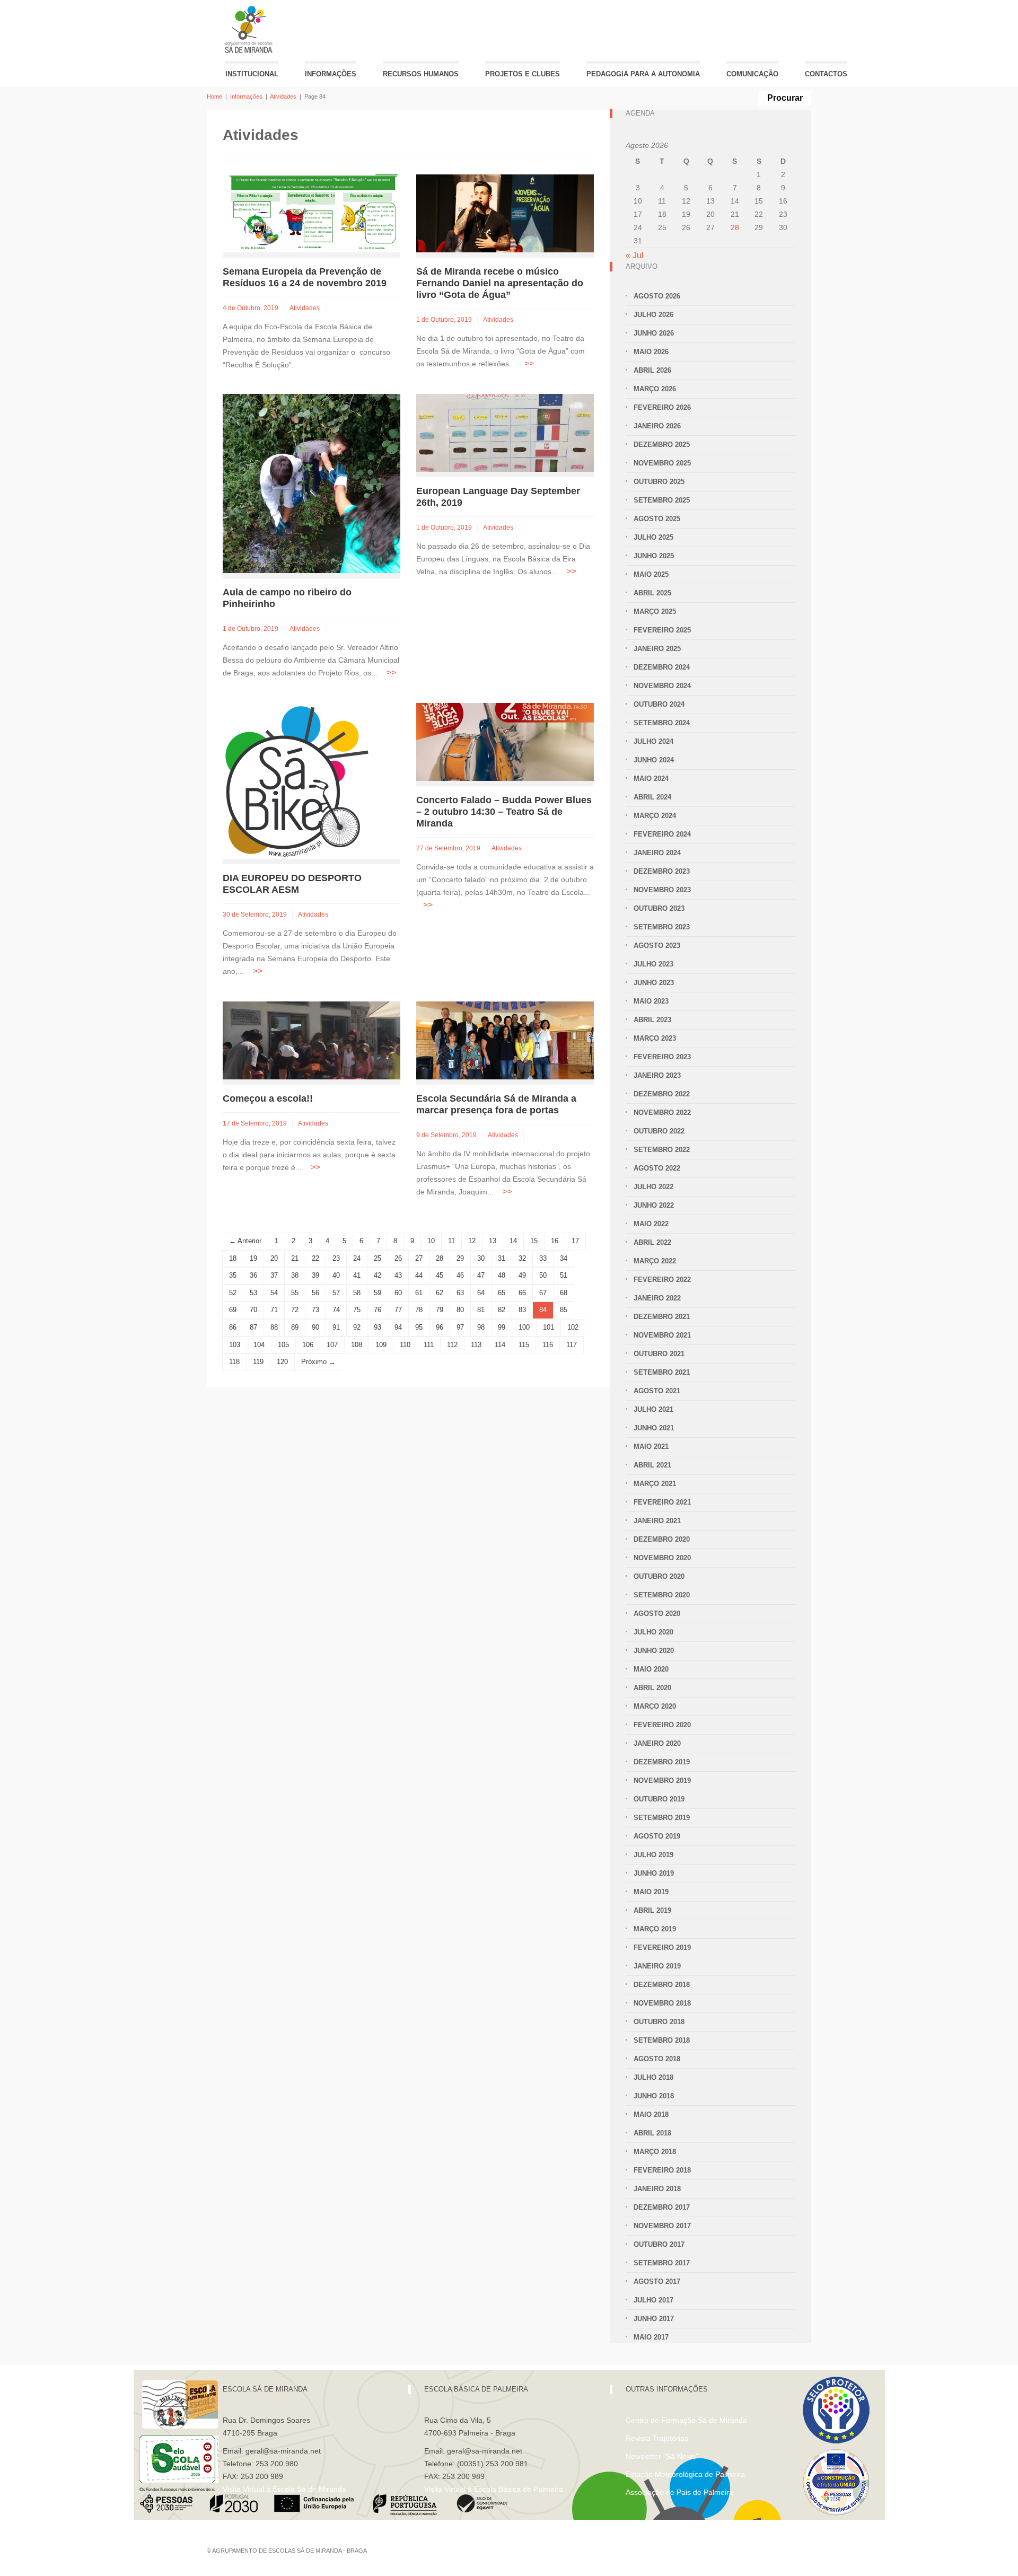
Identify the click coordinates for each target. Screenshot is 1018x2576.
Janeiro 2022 (657, 1298)
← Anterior (245, 1241)
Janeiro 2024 (657, 853)
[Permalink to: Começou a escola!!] (311, 1040)
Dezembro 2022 (662, 1094)
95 (419, 1327)
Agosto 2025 (657, 519)
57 (336, 1293)
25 (378, 1258)
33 (543, 1258)
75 (357, 1310)
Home (214, 96)
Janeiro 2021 (657, 1521)
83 (522, 1310)
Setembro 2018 (662, 2040)
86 (233, 1327)
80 (460, 1310)
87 (253, 1327)
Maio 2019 (651, 1892)
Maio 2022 (651, 1224)
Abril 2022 (652, 1242)
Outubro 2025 (659, 482)
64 (481, 1293)
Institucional (252, 74)
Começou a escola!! (268, 1098)
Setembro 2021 (662, 1372)
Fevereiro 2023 (662, 1057)
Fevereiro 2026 (662, 407)
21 (295, 1258)
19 (253, 1258)
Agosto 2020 (657, 1614)
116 (548, 1345)
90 (315, 1327)
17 (575, 1241)
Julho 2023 (653, 964)
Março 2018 (655, 2152)
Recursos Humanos (421, 74)
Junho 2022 (654, 1205)
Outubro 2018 (659, 2022)
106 (308, 1345)
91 (336, 1327)
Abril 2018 (652, 2133)
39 (315, 1275)
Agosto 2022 (657, 1168)
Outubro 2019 (659, 1799)
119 (258, 1362)
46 (460, 1275)
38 (295, 1275)
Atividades (283, 96)
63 (460, 1293)
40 (336, 1275)
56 (315, 1293)
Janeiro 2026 (657, 426)
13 (493, 1241)
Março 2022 (655, 1261)
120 (282, 1362)
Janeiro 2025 (657, 649)
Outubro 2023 (659, 908)
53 (253, 1293)
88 (274, 1327)
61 (419, 1293)
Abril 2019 (652, 1910)
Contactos (826, 74)
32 (522, 1258)
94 (398, 1327)
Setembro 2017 (662, 2263)
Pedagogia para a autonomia (643, 74)
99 (502, 1327)
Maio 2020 (651, 1669)
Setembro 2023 (662, 927)
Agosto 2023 (657, 946)
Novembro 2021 (662, 1335)
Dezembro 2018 (662, 1985)
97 (460, 1327)
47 (481, 1275)
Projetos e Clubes (523, 74)
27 (419, 1258)
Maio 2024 (651, 779)
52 (233, 1293)
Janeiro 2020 (657, 1743)
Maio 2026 (651, 352)
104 (259, 1345)
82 (502, 1310)
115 (524, 1345)
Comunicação (752, 74)
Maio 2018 (651, 2115)
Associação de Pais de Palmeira (679, 2492)
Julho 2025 (653, 537)
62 (440, 1293)
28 (440, 1258)
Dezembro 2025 (662, 445)
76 (378, 1310)
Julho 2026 (653, 315)
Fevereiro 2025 (662, 630)
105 (283, 1345)
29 (460, 1258)
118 (234, 1362)
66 (522, 1293)
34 (564, 1258)
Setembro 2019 (662, 1818)
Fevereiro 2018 (662, 2170)
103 (235, 1345)
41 (357, 1275)
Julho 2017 (653, 2300)
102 (573, 1327)
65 (502, 1293)
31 (502, 1258)
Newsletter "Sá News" (662, 2456)
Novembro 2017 (662, 2226)
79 (440, 1310)
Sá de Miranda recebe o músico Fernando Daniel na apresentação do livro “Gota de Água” (500, 283)
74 (336, 1310)
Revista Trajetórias (657, 2438)
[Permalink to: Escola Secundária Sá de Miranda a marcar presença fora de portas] (505, 1040)
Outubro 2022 (659, 1131)
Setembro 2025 (662, 500)
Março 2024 (655, 816)
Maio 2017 (651, 2337)
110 (405, 1345)
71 (274, 1310)
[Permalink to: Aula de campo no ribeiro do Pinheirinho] (311, 483)
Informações (331, 74)
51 (564, 1275)
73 (315, 1310)
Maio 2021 (651, 1447)
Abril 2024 (652, 797)
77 (398, 1310)
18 (233, 1258)
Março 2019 (655, 1929)
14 (513, 1241)
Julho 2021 (653, 1409)
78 (419, 1310)
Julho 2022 (653, 1187)
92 (357, 1327)
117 (572, 1345)
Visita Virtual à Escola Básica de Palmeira (494, 2489)
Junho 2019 (654, 1873)
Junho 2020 (654, 1651)
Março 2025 (655, 612)
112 (452, 1345)
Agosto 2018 (657, 2059)
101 (549, 1327)
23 (336, 1258)
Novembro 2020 (662, 1558)
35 (233, 1275)
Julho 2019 (653, 1855)
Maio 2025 (651, 574)
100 (524, 1327)
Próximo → (318, 1362)
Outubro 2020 (659, 1576)
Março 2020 (655, 1706)
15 (534, 1241)
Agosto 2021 (657, 1391)
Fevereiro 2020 (662, 1725)
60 (398, 1293)
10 (431, 1241)
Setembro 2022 (662, 1150)
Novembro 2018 (662, 2003)
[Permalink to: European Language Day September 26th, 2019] (505, 432)
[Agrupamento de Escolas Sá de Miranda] (250, 29)
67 (543, 1293)
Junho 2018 (654, 2096)
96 (440, 1327)
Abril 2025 (652, 593)
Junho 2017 (654, 2319)
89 (295, 1327)
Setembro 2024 (662, 723)
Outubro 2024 (659, 704)
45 (440, 1275)
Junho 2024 (654, 760)
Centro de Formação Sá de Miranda (686, 2420)
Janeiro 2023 (657, 1075)
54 (274, 1293)
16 (555, 1241)
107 (332, 1345)
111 (429, 1345)
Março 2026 (655, 389)
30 (481, 1258)
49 (522, 1275)
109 (381, 1345)
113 (476, 1345)
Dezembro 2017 (662, 2207)
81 (481, 1310)
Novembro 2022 (662, 1113)
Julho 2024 (653, 741)
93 (378, 1327)
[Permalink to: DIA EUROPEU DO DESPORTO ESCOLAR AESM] (297, 781)
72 (295, 1310)
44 (419, 1275)
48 (502, 1275)
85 (564, 1310)
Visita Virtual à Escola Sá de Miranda (284, 2489)
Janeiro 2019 (657, 1966)
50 (543, 1275)
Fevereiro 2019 (662, 1948)
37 (274, 1275)
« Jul (635, 255)
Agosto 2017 (657, 2282)
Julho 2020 (653, 1632)
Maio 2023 (651, 1001)
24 (357, 1258)
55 (295, 1293)
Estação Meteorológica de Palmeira (685, 2474)
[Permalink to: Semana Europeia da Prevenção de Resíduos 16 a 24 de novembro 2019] (311, 213)
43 (398, 1275)
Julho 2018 (653, 2077)
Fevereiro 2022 (662, 1280)
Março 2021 (655, 1484)
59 (378, 1293)
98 (481, 1327)
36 (253, 1275)
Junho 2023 (654, 983)
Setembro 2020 (662, 1595)
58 (357, 1293)
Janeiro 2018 (657, 2189)
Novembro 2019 (662, 1781)
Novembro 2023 (662, 890)
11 (451, 1241)
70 (253, 1310)
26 (398, 1258)
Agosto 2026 (657, 296)
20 (274, 1258)
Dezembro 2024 (662, 667)
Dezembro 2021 (662, 1317)
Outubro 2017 (659, 2244)
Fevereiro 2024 (662, 834)
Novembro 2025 (662, 463)
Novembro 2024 (662, 686)
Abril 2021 (652, 1465)
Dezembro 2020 (662, 1539)
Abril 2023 (652, 1020)
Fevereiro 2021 (662, 1502)
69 (233, 1310)
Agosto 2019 (657, 1836)
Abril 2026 (652, 370)
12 (472, 1241)
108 (357, 1345)
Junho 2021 (654, 1428)
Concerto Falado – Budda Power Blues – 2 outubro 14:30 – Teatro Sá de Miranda (504, 812)
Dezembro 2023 (662, 871)
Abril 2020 (652, 1688)
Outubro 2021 (659, 1354)
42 (378, 1275)
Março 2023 (655, 1038)
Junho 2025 (654, 556)
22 (315, 1258)
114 (500, 1345)
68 (564, 1293)
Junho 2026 (654, 333)
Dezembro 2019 (662, 1762)
